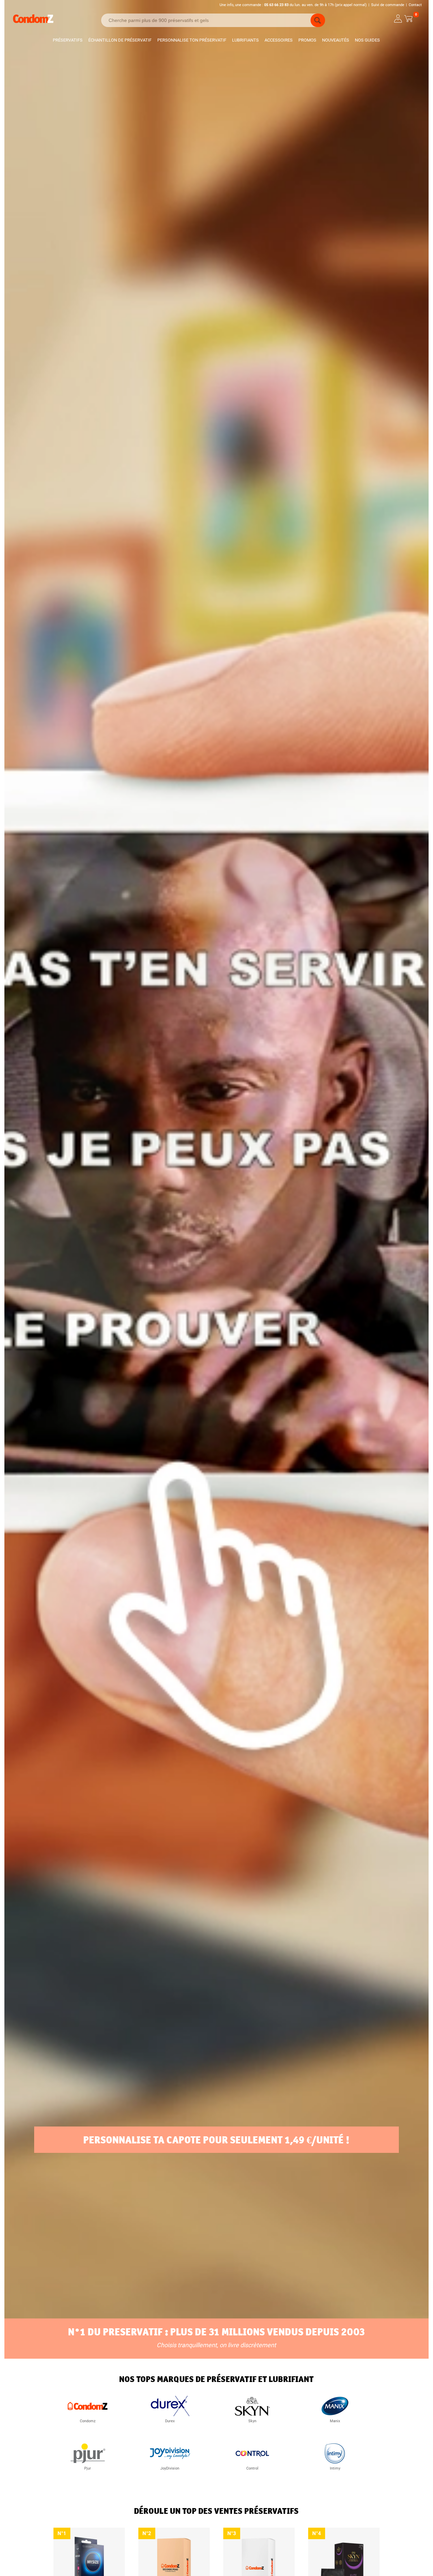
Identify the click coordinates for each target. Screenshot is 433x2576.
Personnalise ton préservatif (192, 40)
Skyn (252, 2421)
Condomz (88, 2421)
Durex (170, 2421)
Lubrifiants (245, 40)
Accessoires (279, 40)
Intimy (335, 2468)
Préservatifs (68, 40)
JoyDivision (170, 2468)
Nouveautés (336, 40)
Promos (307, 40)
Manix (335, 2421)
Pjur (88, 2468)
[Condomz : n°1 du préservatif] (33, 22)
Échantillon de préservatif (120, 40)
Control (252, 2468)
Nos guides (367, 40)
